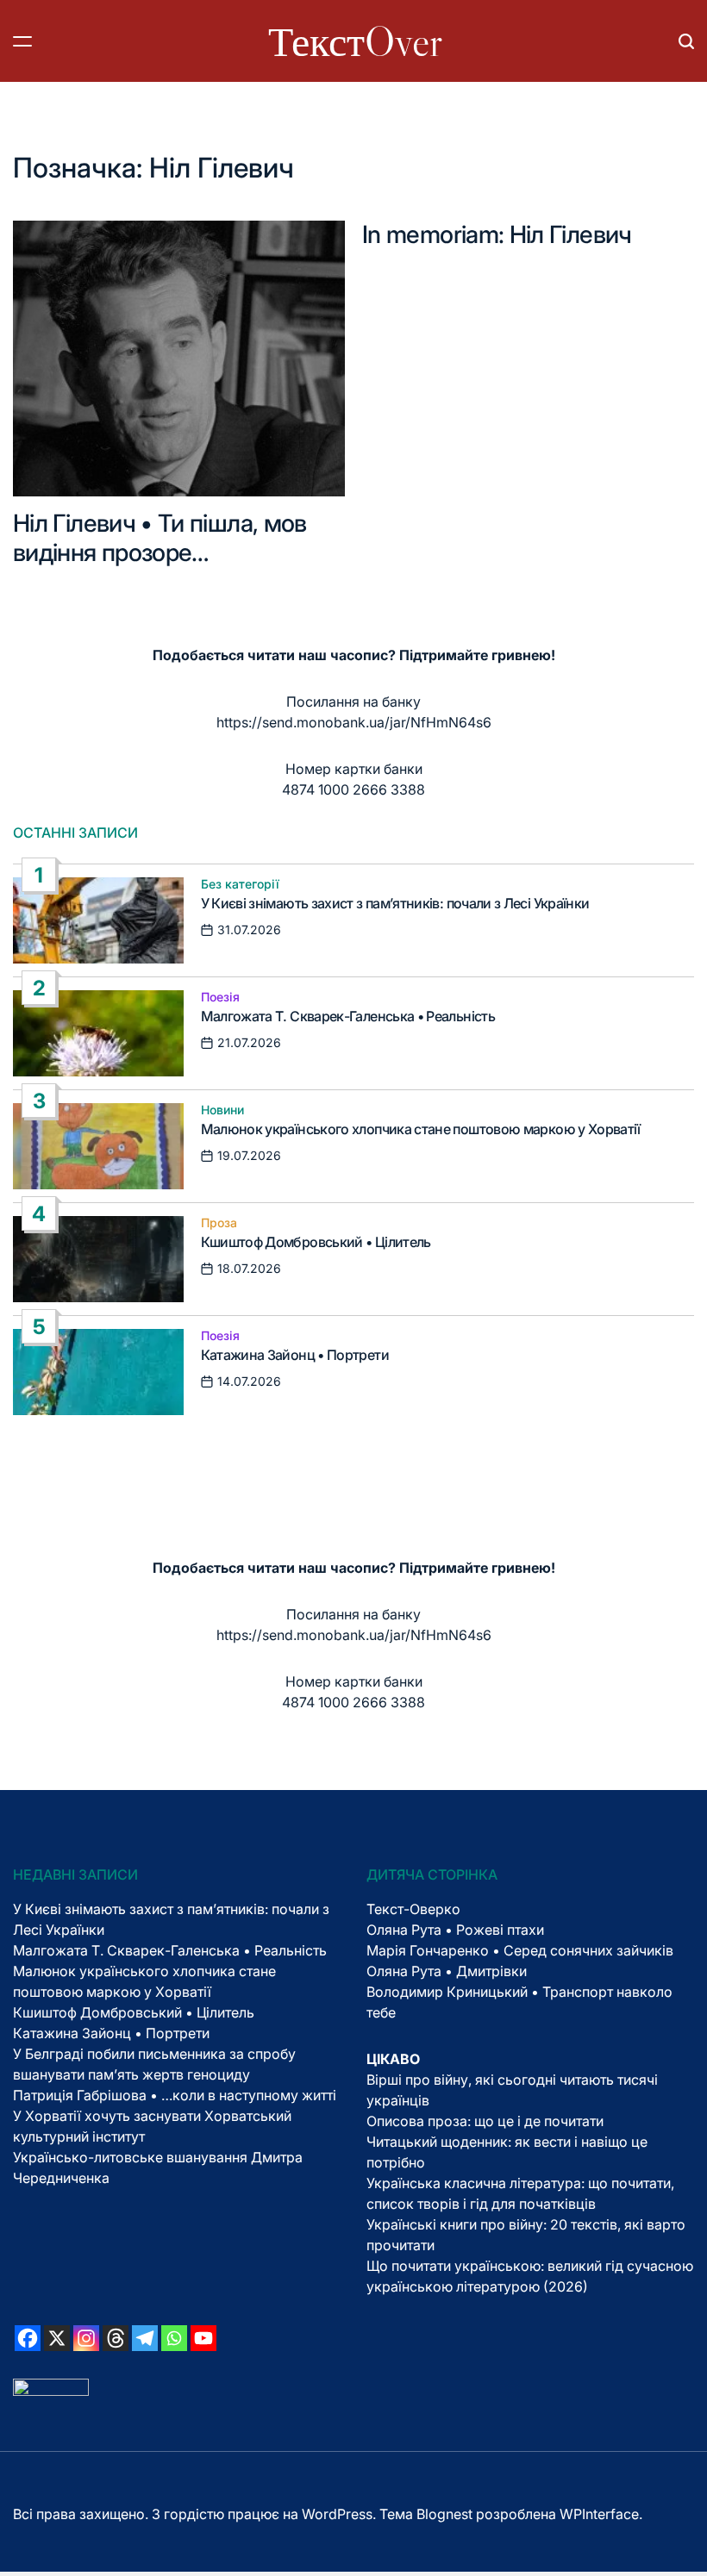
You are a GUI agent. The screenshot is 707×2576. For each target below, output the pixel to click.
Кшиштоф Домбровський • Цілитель (316, 1242)
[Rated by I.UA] (51, 2389)
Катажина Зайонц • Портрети (295, 1355)
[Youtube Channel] (203, 2338)
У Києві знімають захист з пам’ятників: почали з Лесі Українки (395, 903)
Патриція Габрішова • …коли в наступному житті (175, 2095)
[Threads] (116, 2338)
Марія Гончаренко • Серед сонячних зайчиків (520, 1950)
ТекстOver (355, 41)
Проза (219, 1223)
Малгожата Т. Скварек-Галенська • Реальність (348, 1016)
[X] (57, 2338)
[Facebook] (28, 2338)
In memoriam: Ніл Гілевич (497, 234)
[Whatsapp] (174, 2338)
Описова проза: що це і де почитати (485, 2121)
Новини (222, 1110)
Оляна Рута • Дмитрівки (447, 1971)
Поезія (220, 997)
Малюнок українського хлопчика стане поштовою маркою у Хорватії (421, 1129)
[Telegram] (145, 2338)
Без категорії (240, 884)
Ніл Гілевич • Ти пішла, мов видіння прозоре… (160, 538)
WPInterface (599, 2514)
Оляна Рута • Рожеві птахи (455, 1930)
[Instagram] (86, 2338)
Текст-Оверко (413, 1909)
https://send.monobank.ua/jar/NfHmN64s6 (354, 722)
